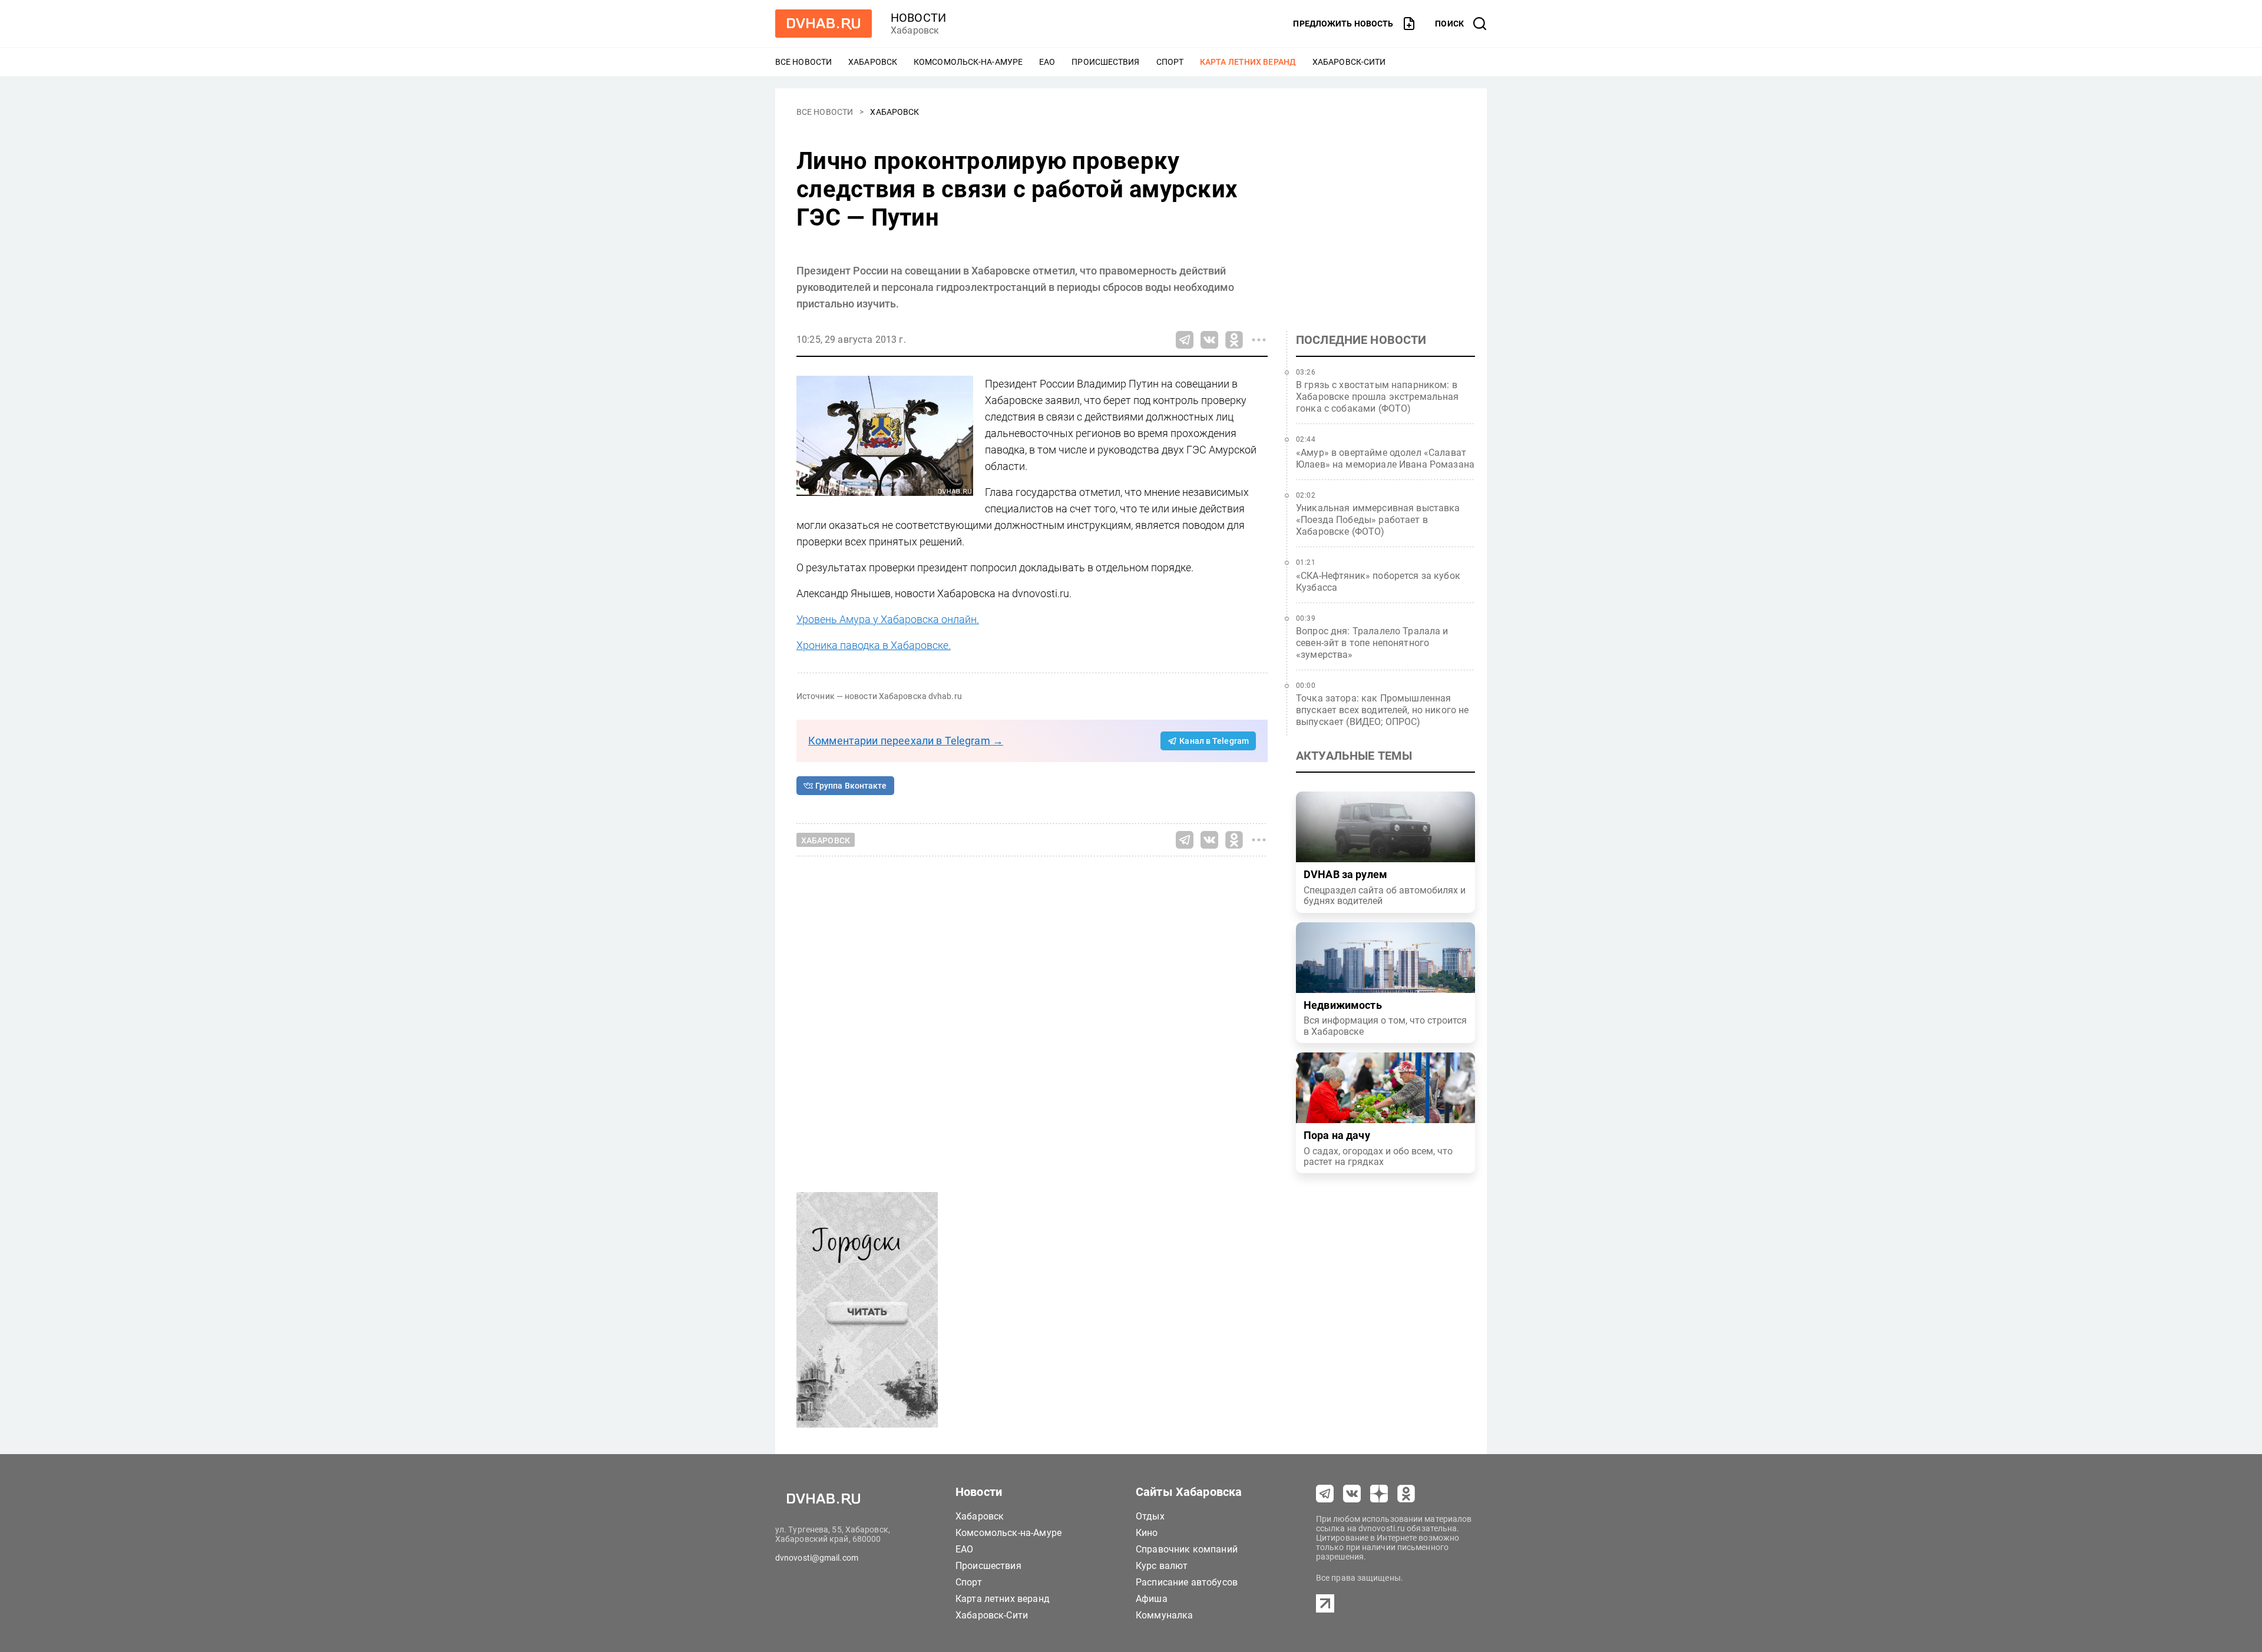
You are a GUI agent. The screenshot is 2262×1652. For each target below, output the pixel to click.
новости (918, 18)
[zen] (1379, 1494)
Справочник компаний (1187, 1549)
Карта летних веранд (1248, 62)
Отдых (1150, 1516)
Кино (1147, 1533)
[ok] (1406, 1494)
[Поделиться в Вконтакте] (1209, 340)
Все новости (803, 62)
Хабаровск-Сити (1349, 62)
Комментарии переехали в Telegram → (906, 741)
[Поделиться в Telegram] (1185, 340)
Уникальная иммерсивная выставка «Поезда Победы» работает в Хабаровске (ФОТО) (1378, 520)
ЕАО (1047, 62)
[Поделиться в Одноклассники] (1234, 340)
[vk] (1352, 1494)
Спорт (1170, 62)
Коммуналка (1165, 1615)
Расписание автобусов (1187, 1582)
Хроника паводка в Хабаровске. (874, 645)
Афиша (1152, 1599)
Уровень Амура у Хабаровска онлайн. (888, 619)
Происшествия (1105, 62)
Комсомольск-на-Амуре (968, 62)
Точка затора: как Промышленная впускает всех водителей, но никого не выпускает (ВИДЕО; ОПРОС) (1383, 710)
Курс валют (1162, 1566)
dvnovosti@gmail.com (817, 1558)
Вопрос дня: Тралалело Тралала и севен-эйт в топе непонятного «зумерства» (1372, 643)
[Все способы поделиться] (1259, 340)
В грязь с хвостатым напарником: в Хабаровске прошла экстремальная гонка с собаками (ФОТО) (1378, 397)
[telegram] (1325, 1494)
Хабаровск (873, 62)
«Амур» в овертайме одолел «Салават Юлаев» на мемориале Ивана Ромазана (1385, 458)
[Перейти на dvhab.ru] (824, 24)
